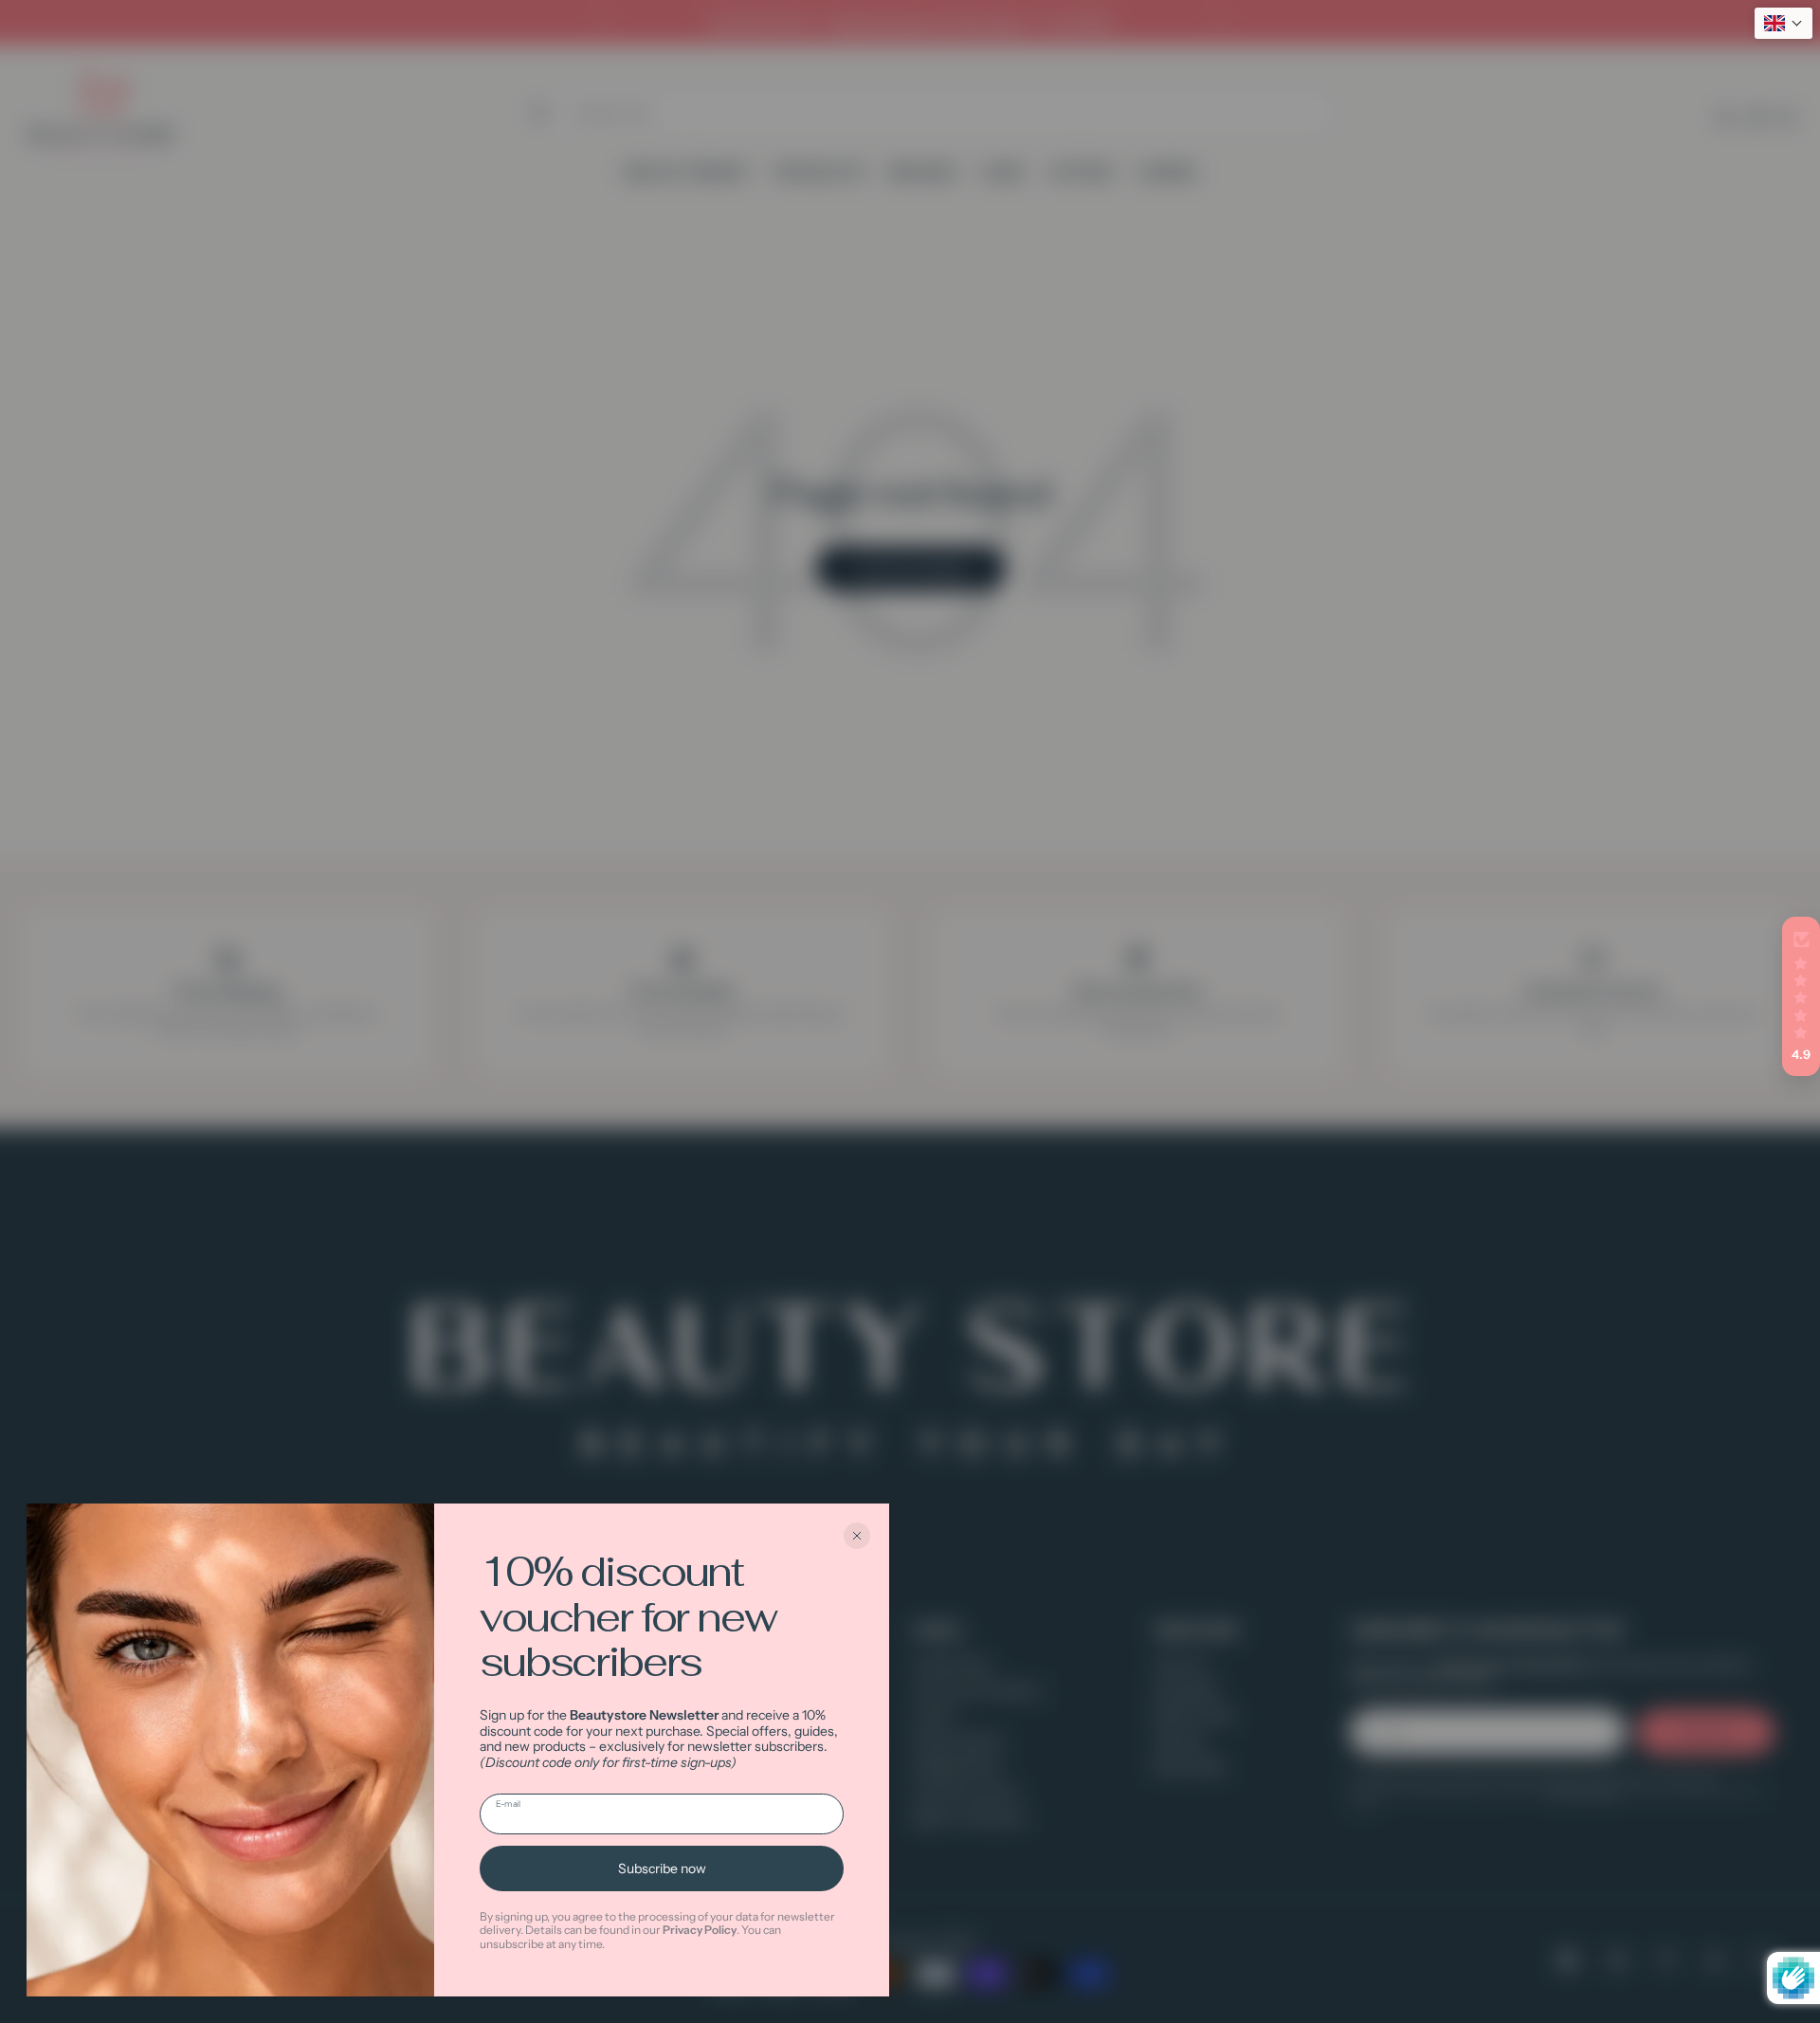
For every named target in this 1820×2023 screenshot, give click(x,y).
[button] (1801, 996)
